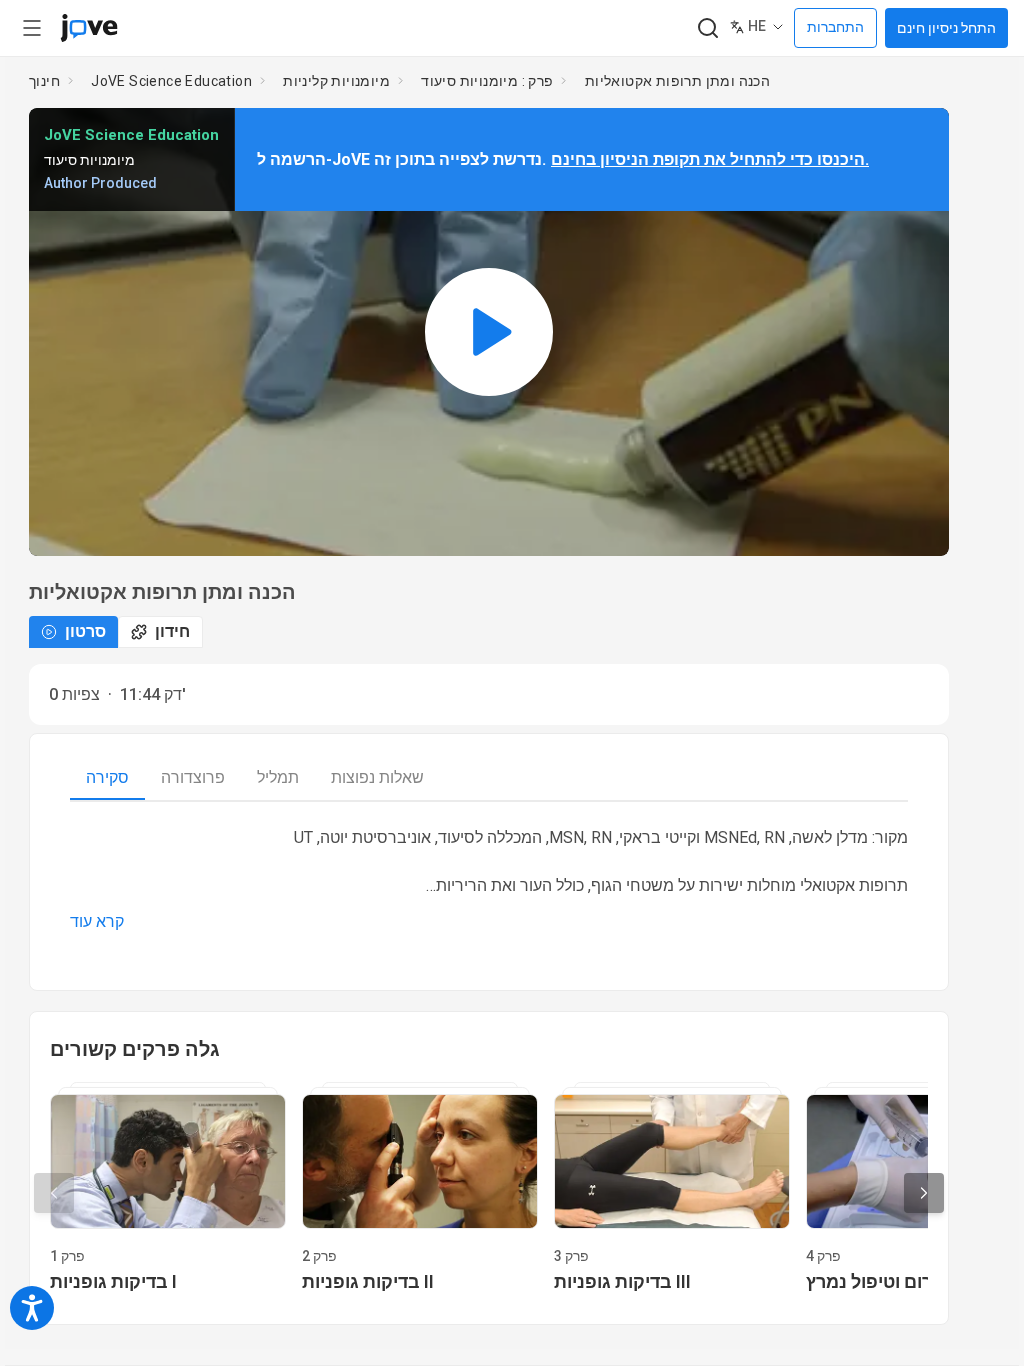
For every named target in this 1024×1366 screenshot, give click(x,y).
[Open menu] (32, 28)
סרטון (85, 631)
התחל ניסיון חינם (946, 28)
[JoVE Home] (89, 28)
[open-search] (707, 28)
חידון (172, 631)
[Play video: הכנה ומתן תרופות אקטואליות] (489, 332)
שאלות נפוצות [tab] (377, 777)
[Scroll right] (924, 1193)
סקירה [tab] (107, 777)
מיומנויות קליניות (336, 81)
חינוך (44, 81)
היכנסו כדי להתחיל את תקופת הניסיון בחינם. (710, 159)
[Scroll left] (54, 1193)
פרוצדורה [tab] (193, 777)
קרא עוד (97, 921)
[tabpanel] (489, 880)
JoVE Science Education (171, 81)
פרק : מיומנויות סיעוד (487, 81)
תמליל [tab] (278, 777)
